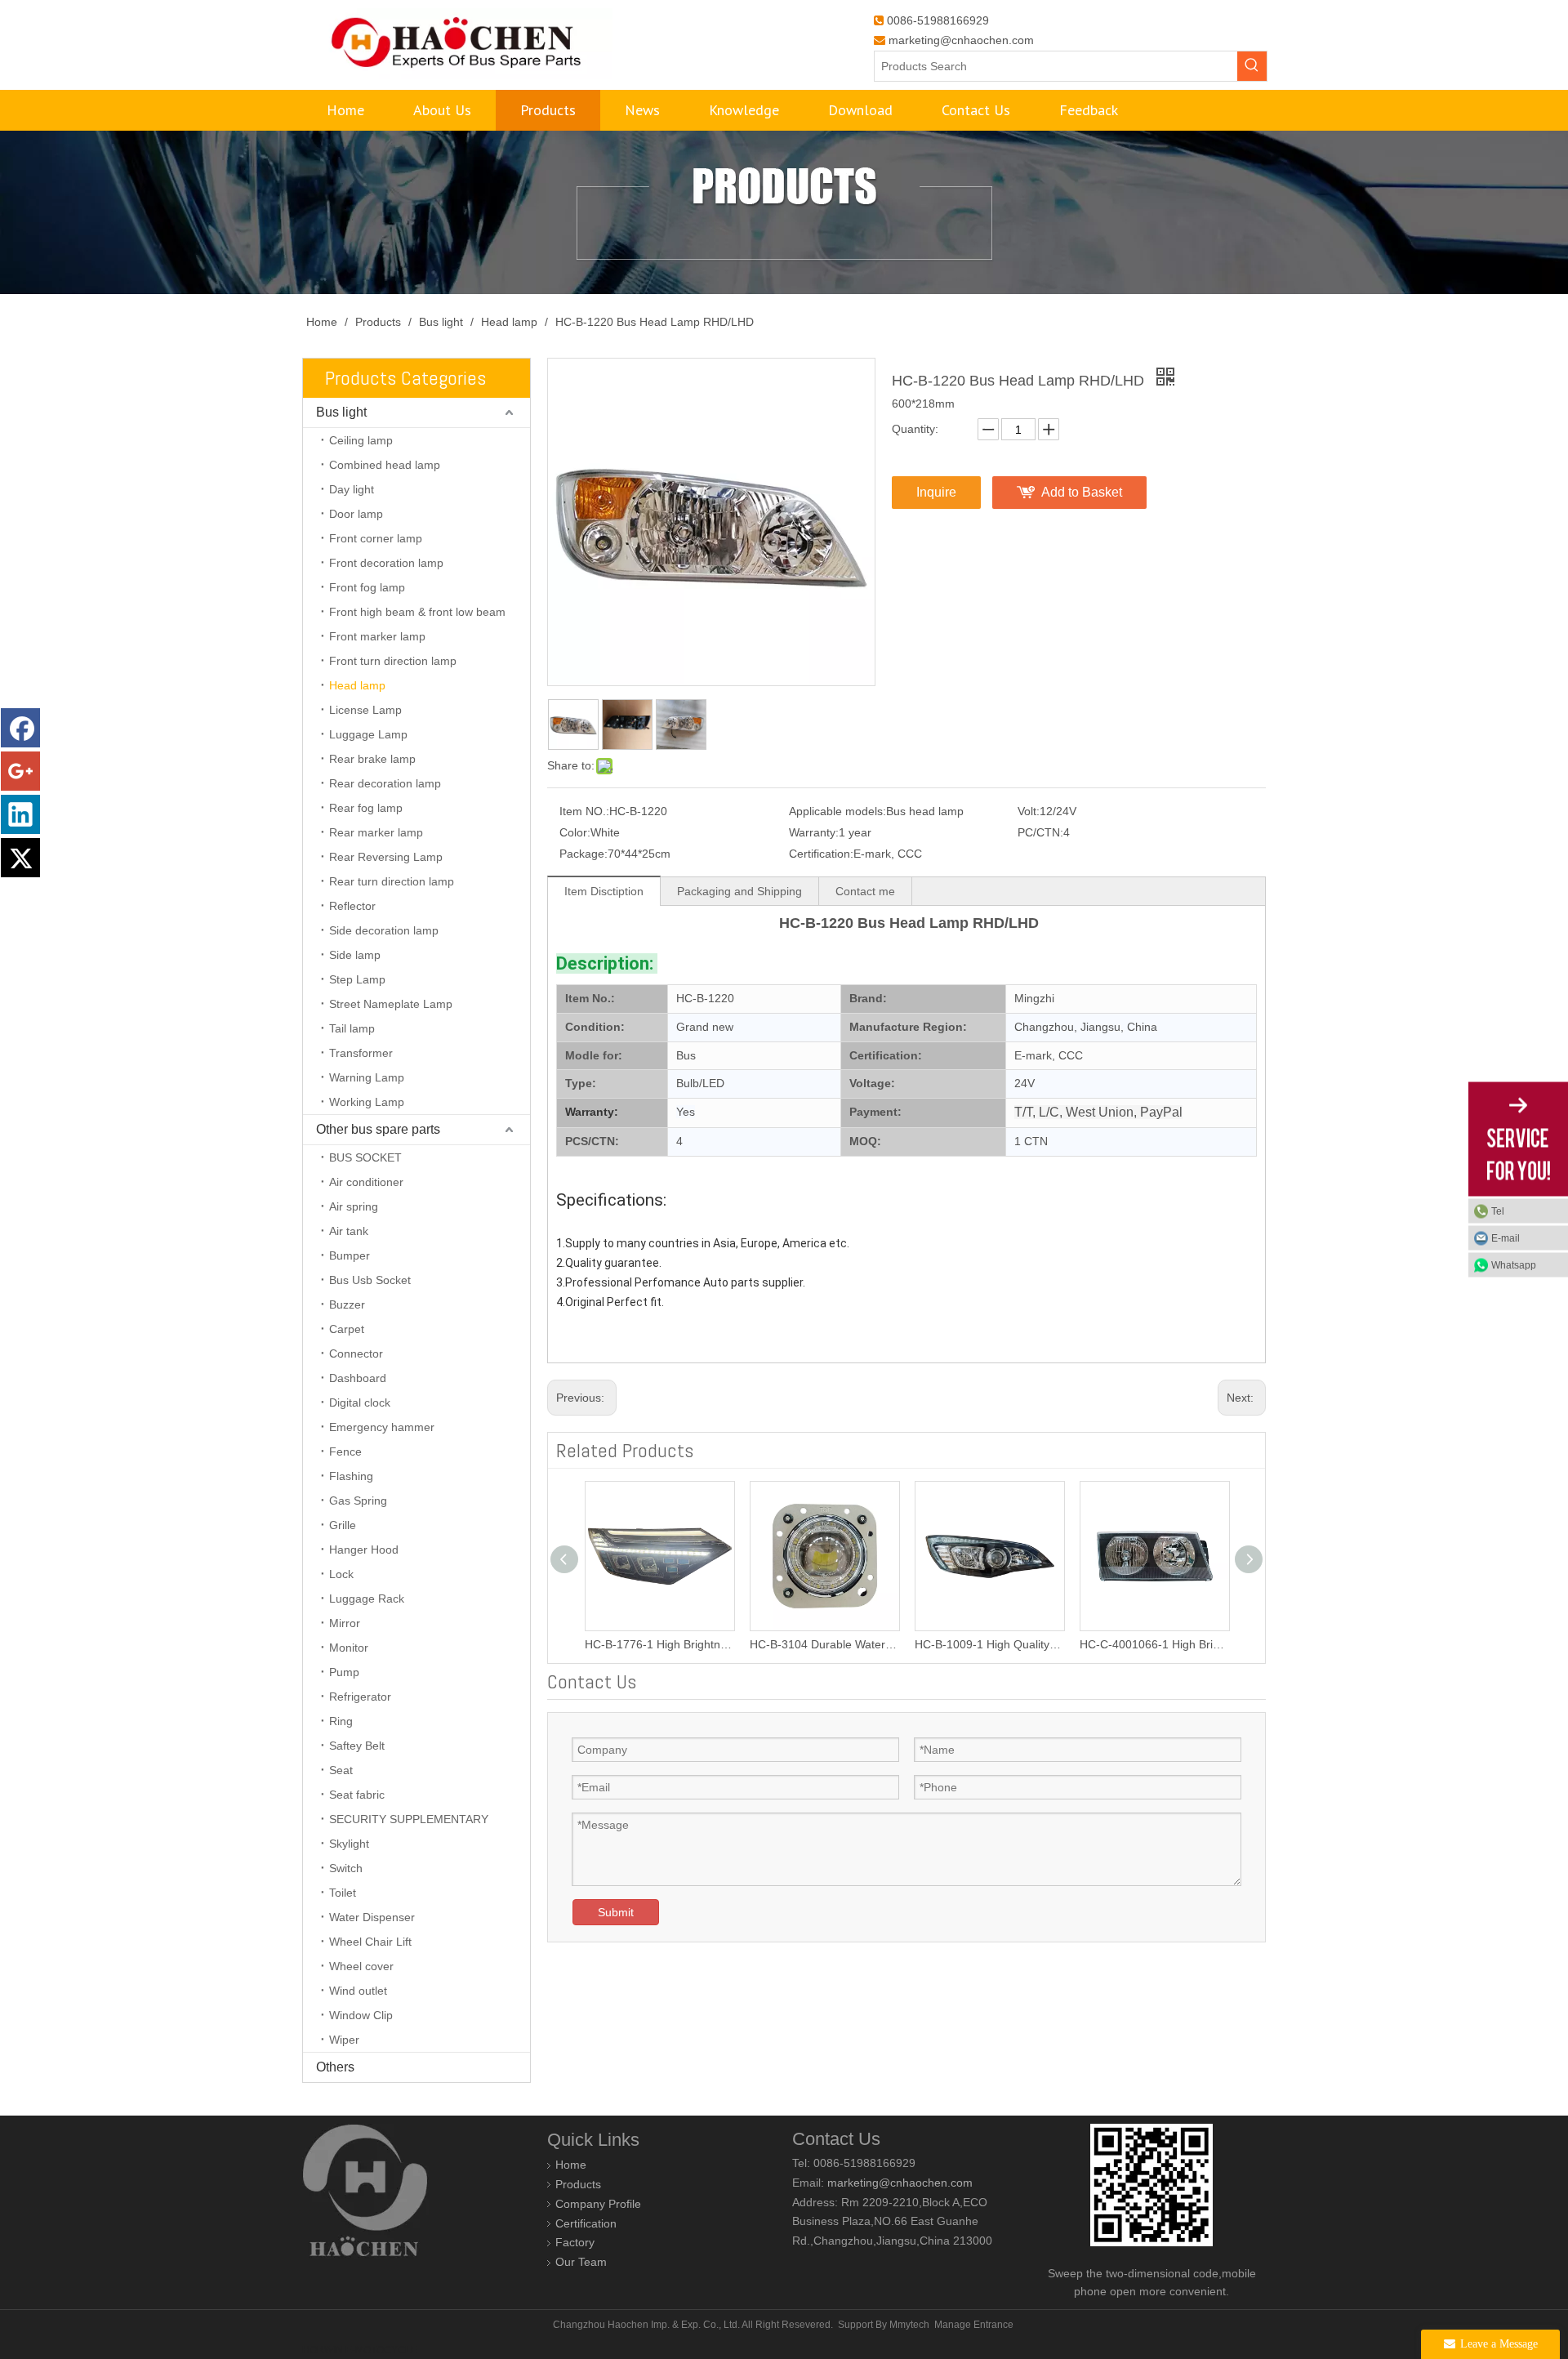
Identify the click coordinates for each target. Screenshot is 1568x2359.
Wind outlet (358, 1991)
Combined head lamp (385, 465)
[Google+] (20, 771)
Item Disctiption (604, 891)
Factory (575, 2242)
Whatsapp (1514, 1265)
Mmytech (909, 2325)
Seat (341, 1770)
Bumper (350, 1255)
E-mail (1506, 1238)
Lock (341, 1574)
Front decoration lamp (386, 563)
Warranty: (814, 832)
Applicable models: (837, 811)
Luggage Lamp (368, 734)
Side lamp (355, 955)
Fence (345, 1452)
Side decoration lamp (384, 930)
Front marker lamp (377, 636)
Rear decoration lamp (385, 783)
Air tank (349, 1231)
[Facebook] (20, 728)
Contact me (865, 891)
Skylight (349, 1844)
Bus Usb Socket (370, 1280)
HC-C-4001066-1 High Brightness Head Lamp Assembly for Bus (1154, 1644)
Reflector (352, 906)
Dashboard (358, 1378)
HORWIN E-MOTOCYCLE (360, 2350)
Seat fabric (357, 1795)
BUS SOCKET (365, 1157)
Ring (341, 1721)
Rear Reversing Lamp (386, 857)
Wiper (344, 2040)
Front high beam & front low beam (417, 612)
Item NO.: (584, 811)
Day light (352, 489)
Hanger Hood (364, 1550)
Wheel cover (361, 1966)
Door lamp (356, 514)
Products (578, 2184)
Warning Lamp (367, 1077)
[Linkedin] (20, 814)
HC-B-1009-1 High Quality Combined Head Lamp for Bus (989, 1644)
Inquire (936, 492)
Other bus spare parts (378, 1129)
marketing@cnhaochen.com (961, 40)
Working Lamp (367, 1102)
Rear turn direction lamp (392, 881)
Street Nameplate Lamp (391, 1004)
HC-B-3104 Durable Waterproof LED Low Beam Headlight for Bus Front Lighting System (824, 1644)
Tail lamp (352, 1028)
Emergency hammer (382, 1427)
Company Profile (598, 2204)
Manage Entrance (974, 2325)
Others (335, 2067)
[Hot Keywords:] (1252, 66)
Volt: (1029, 811)
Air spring (354, 1206)
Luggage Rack (367, 1599)
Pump (344, 1672)
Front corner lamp (376, 538)
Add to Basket (1082, 492)
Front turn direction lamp (393, 661)
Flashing (351, 1476)
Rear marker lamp (376, 832)
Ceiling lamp (361, 440)
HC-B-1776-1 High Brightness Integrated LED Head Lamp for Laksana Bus (659, 1644)
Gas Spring (358, 1501)
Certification (586, 2223)
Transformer (361, 1053)
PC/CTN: (1040, 832)
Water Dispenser (372, 1917)
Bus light (341, 412)
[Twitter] (20, 858)
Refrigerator (360, 1697)
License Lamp (365, 710)
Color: (575, 832)
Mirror (345, 1623)
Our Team (581, 2262)
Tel (1498, 1211)
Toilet (343, 1893)
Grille (343, 1525)
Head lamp (357, 685)
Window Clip (361, 2015)
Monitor (349, 1648)
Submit (616, 1912)
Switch (346, 1868)
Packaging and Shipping (739, 891)
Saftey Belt (357, 1746)
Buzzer (347, 1304)
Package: (584, 854)
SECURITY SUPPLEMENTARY (409, 1819)
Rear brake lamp (372, 759)
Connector (356, 1353)
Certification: (821, 854)
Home (571, 2165)
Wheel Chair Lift (370, 1942)
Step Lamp (357, 979)
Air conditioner (366, 1182)
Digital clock (360, 1402)
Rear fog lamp (366, 808)
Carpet (347, 1329)
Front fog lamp (367, 587)
